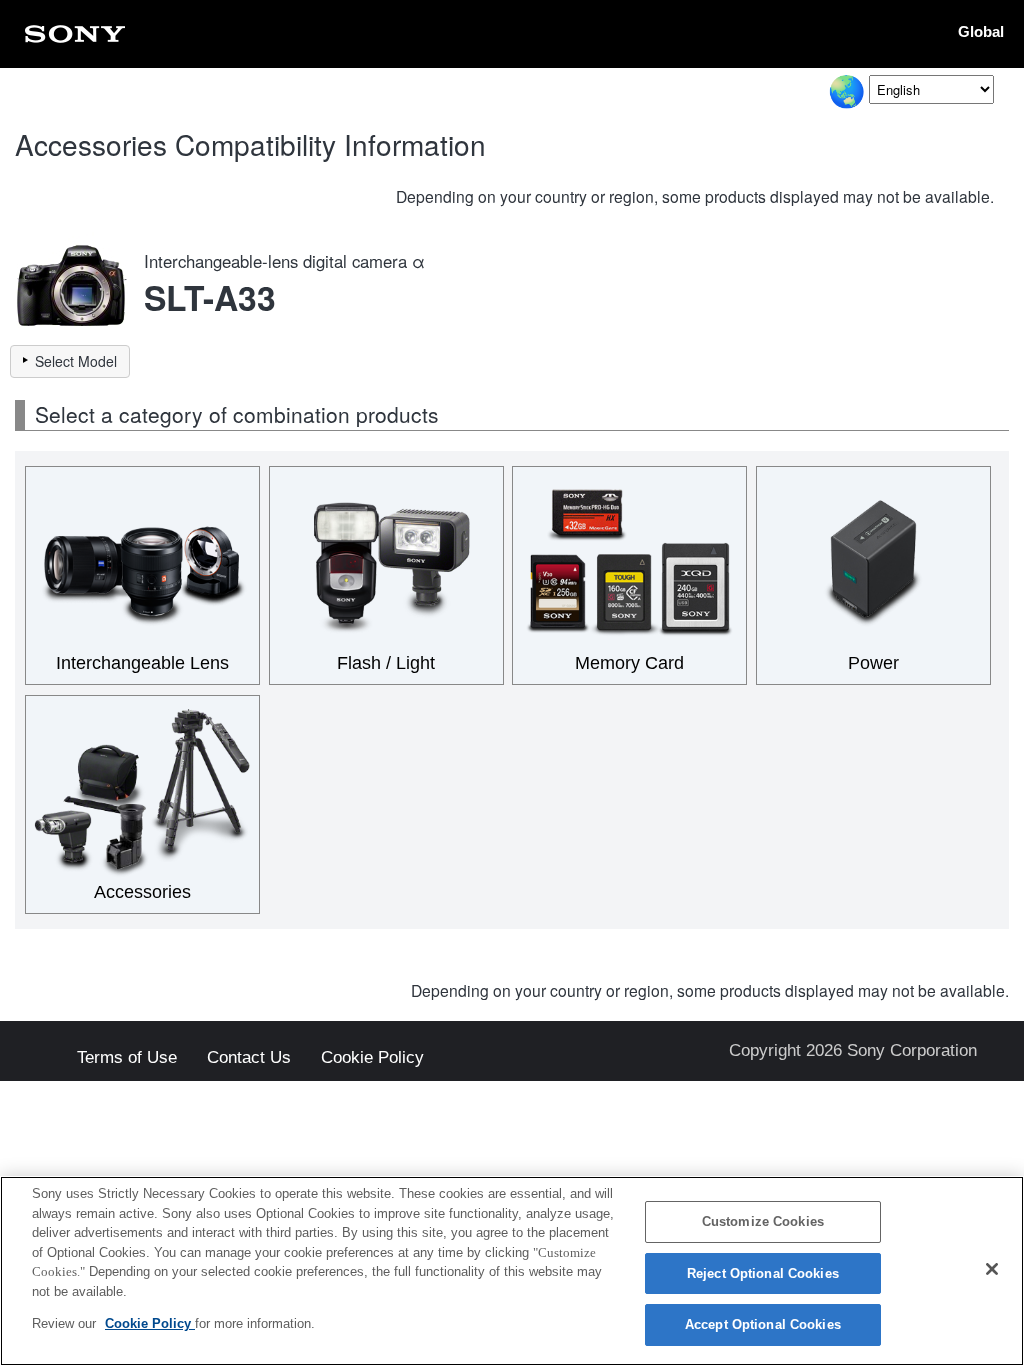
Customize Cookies (763, 1221)
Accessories (142, 892)
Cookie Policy (372, 1058)
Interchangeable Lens (142, 663)
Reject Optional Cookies (763, 1273)
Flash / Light (386, 663)
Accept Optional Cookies (763, 1324)
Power (873, 663)
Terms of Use (127, 1058)
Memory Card (629, 663)
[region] (512, 1271)
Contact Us (249, 1058)
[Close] (992, 1269)
